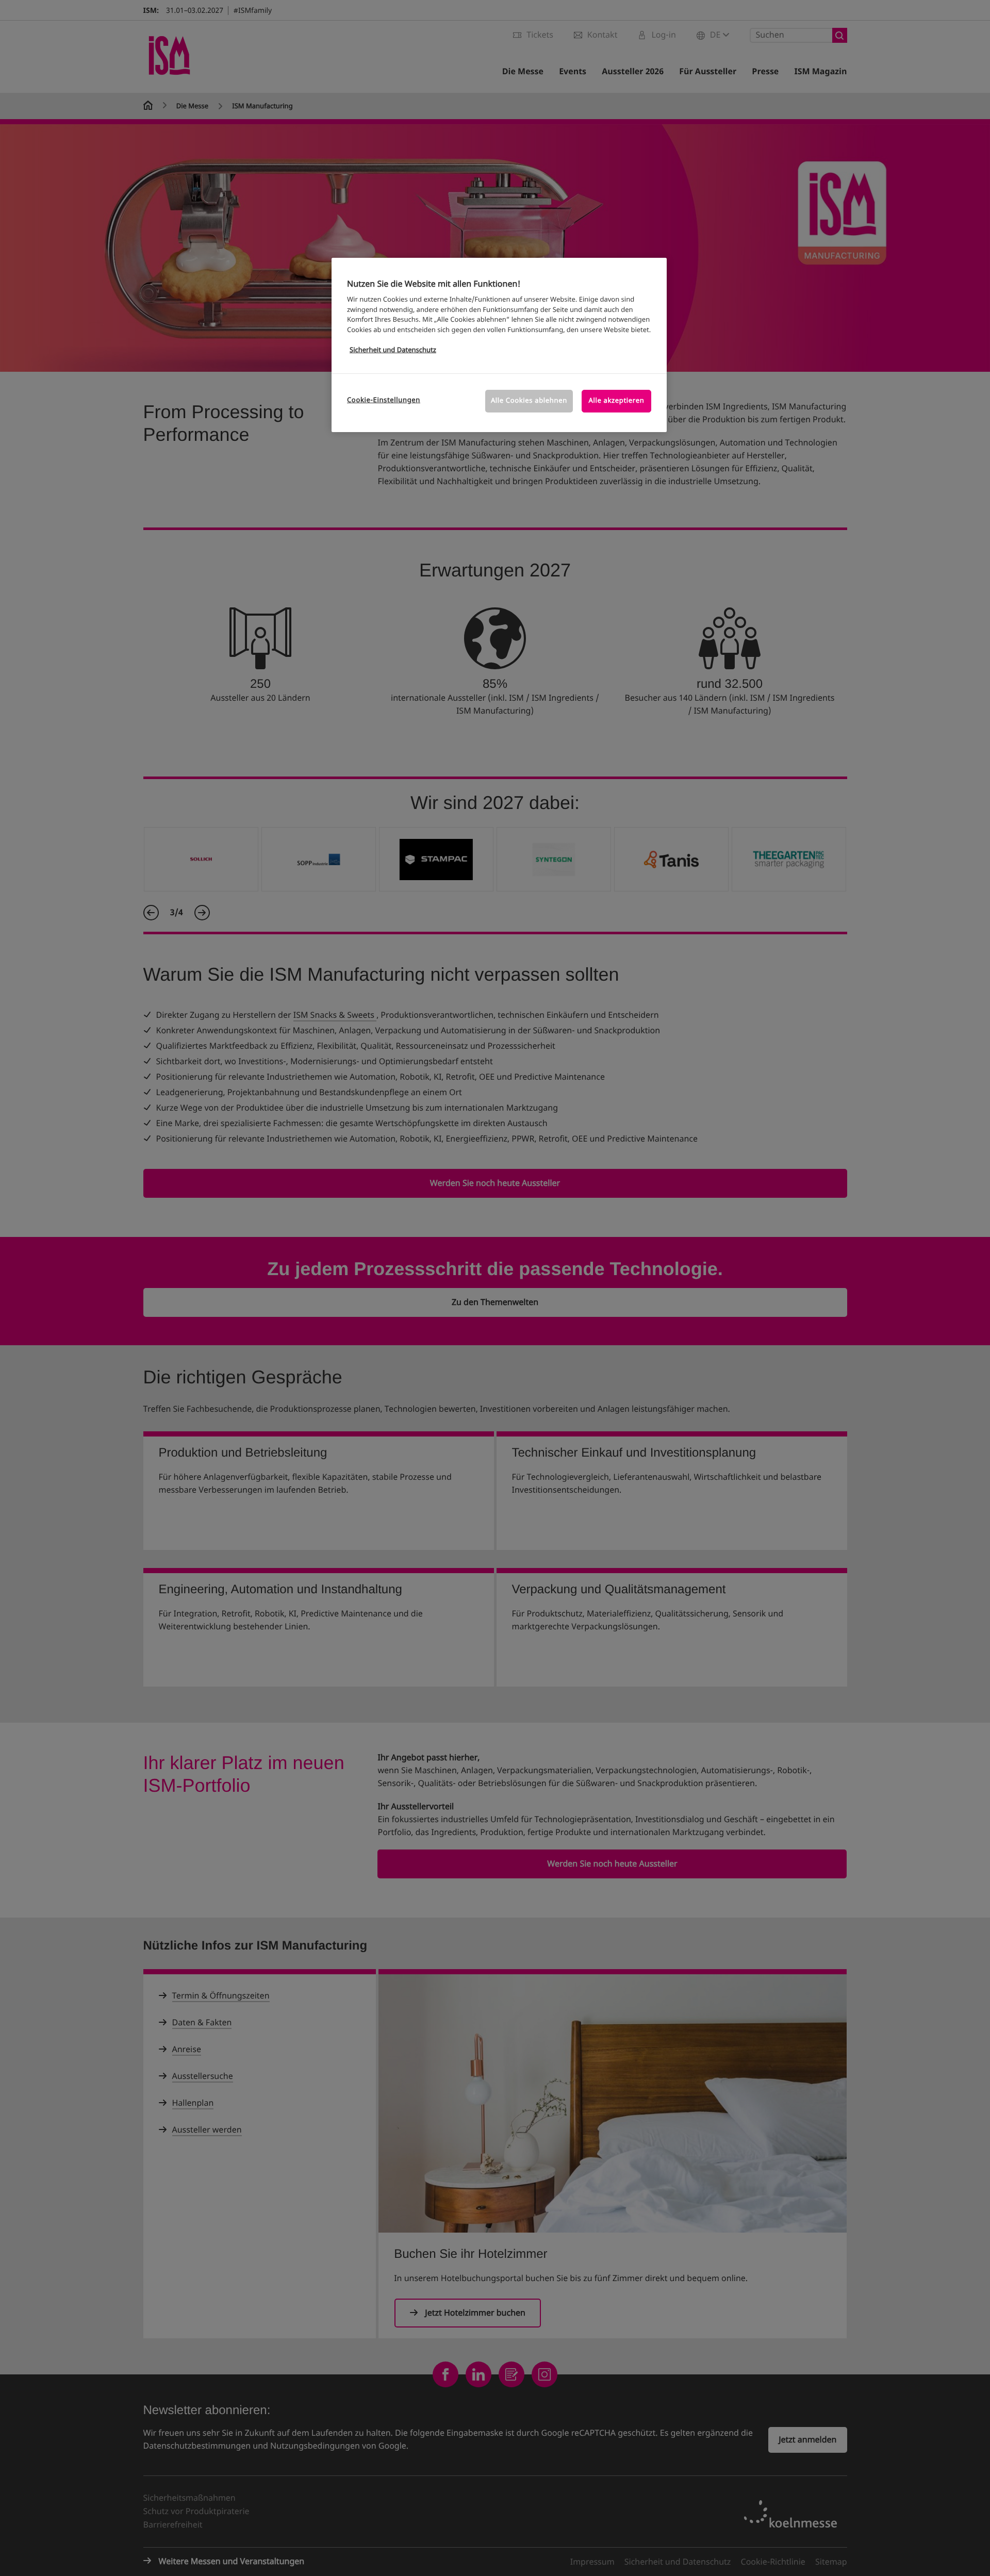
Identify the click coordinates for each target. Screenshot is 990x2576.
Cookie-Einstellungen (384, 400)
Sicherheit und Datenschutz (393, 350)
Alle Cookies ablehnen (529, 401)
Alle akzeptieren (617, 401)
